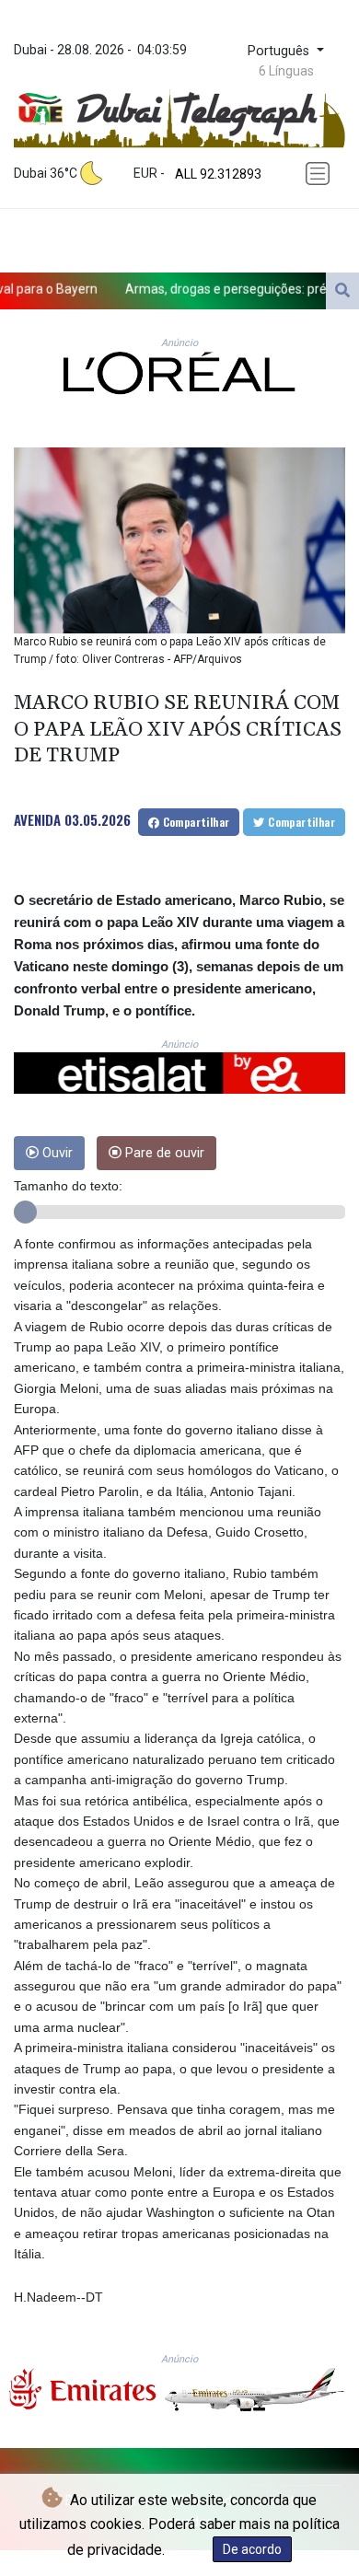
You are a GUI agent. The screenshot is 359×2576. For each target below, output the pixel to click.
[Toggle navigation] (319, 174)
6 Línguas (286, 71)
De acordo (252, 2549)
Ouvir (56, 1153)
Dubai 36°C (46, 173)
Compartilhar (194, 822)
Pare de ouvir (163, 1153)
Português (280, 51)
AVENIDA (37, 819)
